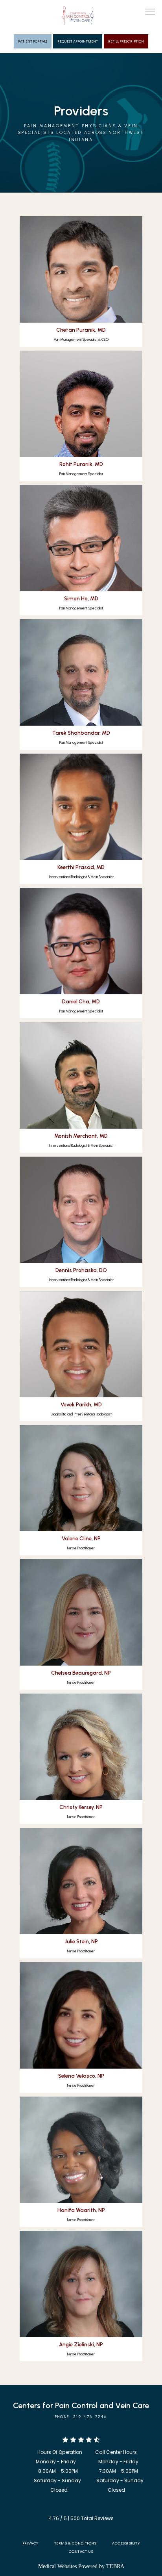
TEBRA (115, 2566)
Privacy (30, 2543)
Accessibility (126, 2543)
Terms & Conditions (75, 2543)
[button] (150, 13)
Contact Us (81, 2551)
